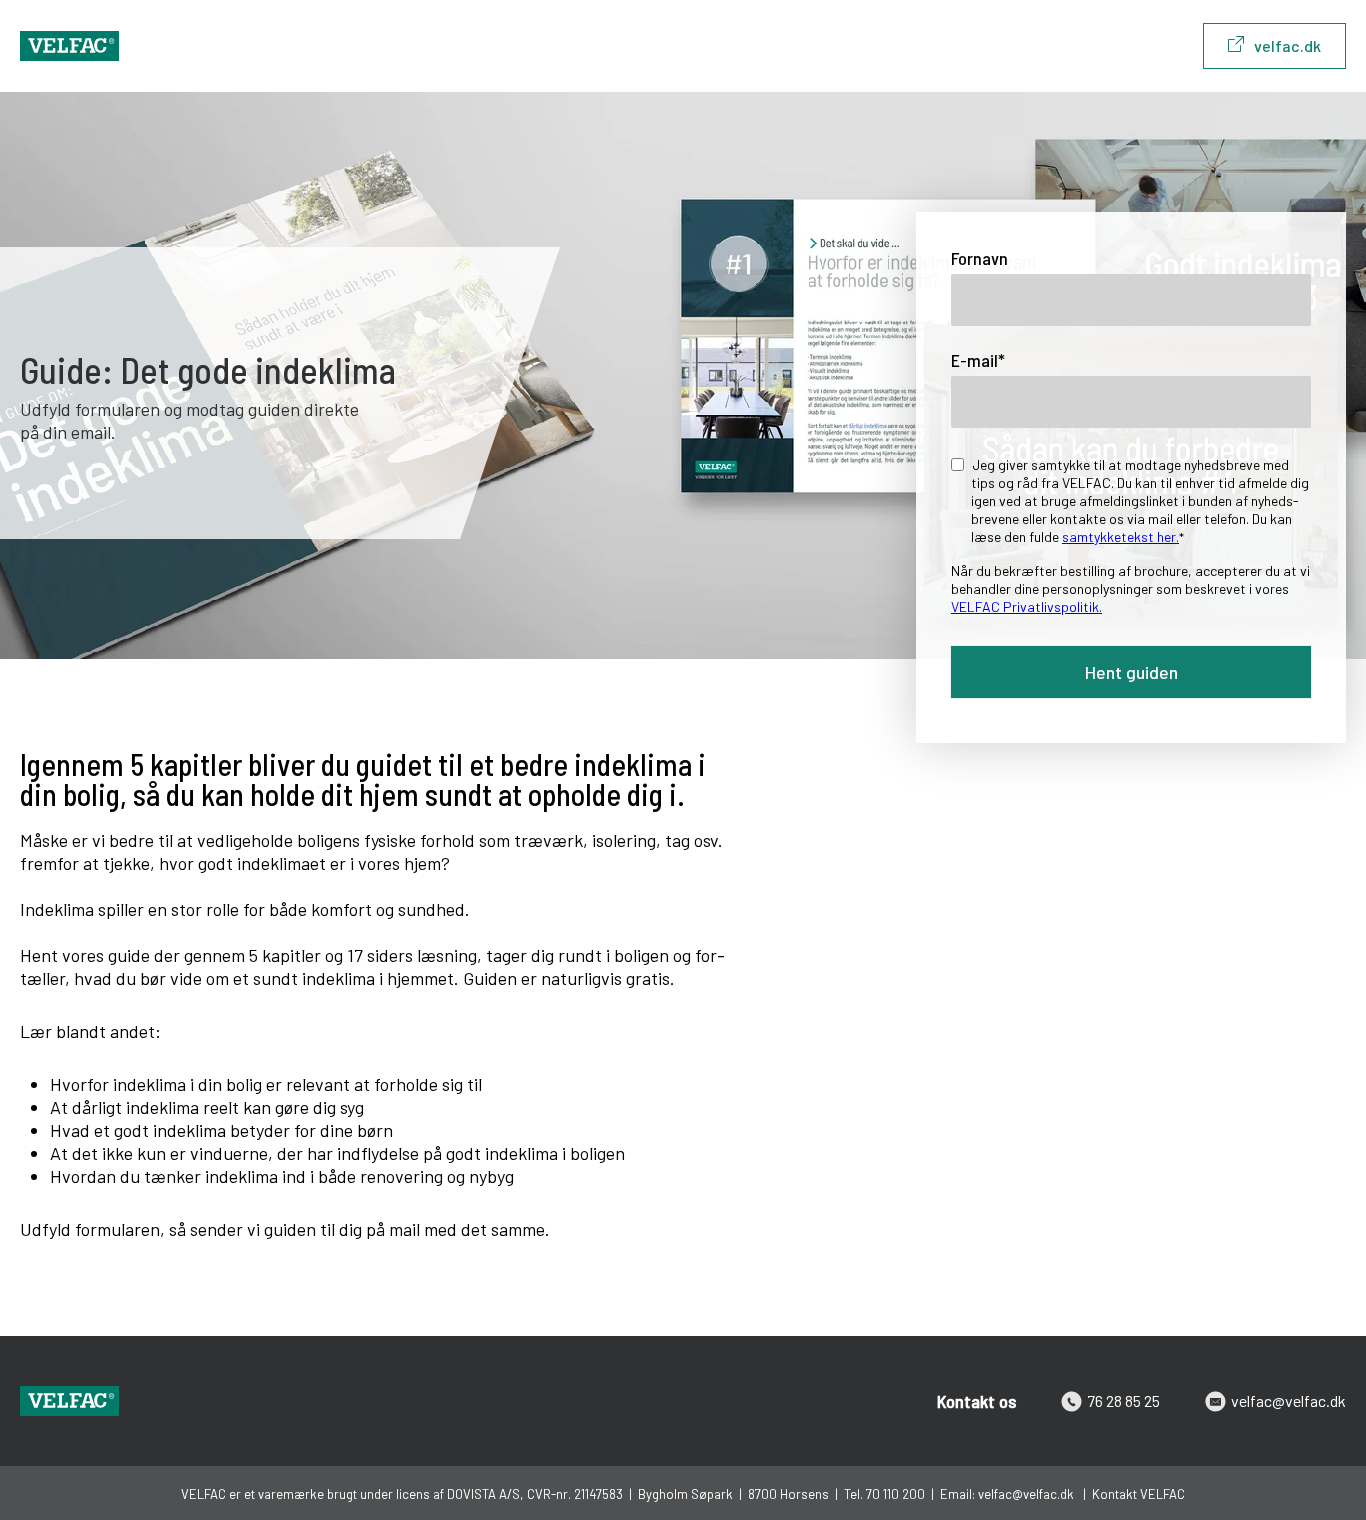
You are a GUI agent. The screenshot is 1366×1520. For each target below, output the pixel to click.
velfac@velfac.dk (1288, 1400)
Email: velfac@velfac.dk (1008, 1494)
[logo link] (70, 46)
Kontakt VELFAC (1138, 1494)
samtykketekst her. (1120, 536)
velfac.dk (1287, 45)
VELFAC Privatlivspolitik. (1026, 606)
